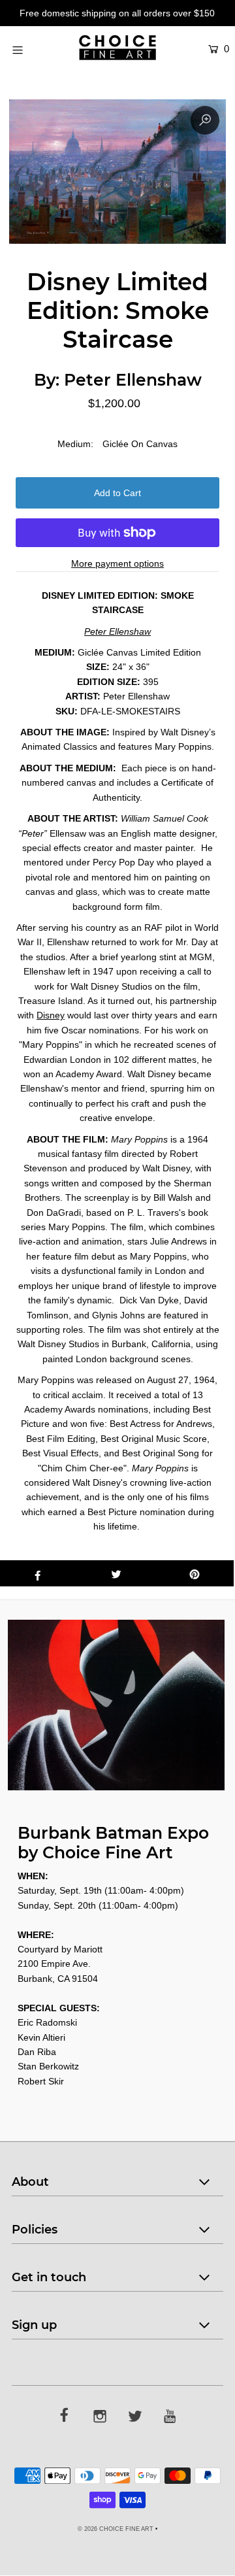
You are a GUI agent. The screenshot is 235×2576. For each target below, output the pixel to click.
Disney (51, 1015)
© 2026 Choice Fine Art (116, 2529)
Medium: (75, 444)
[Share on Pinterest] (195, 1573)
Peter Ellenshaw (133, 380)
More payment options (117, 563)
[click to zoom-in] (205, 120)
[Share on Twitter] (116, 1573)
